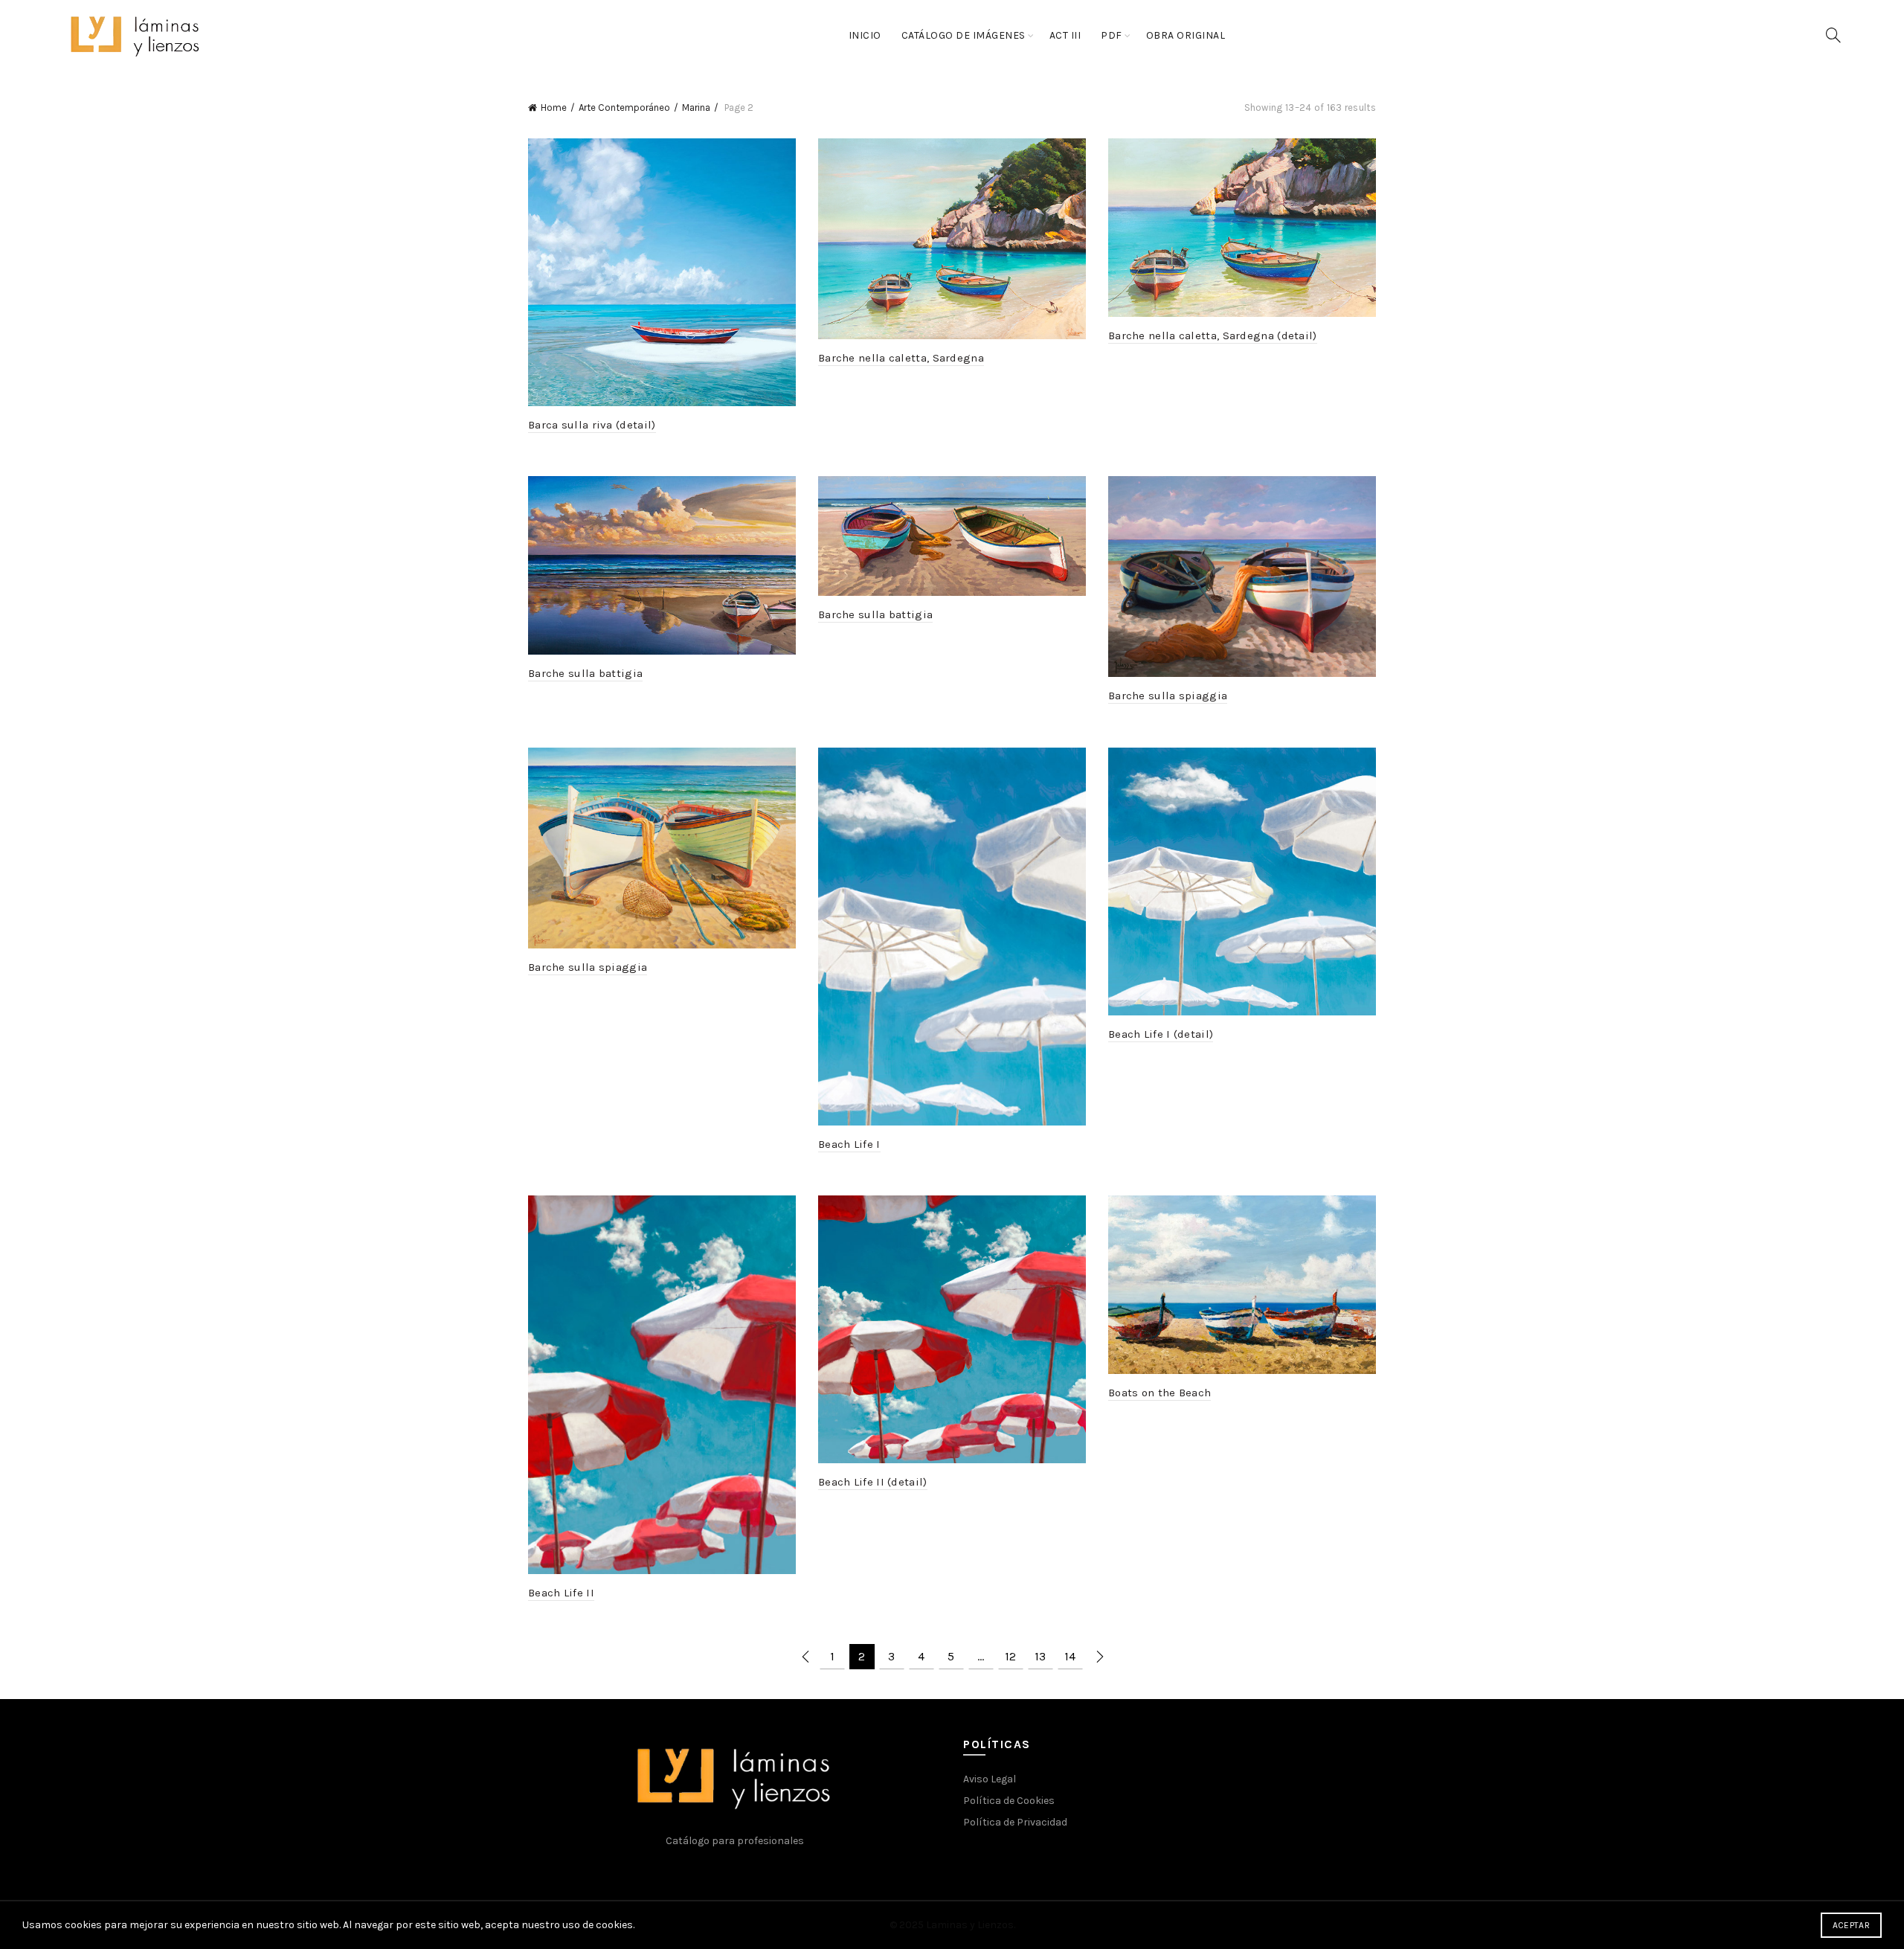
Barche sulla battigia (585, 673)
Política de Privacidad (1015, 1822)
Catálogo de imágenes (964, 35)
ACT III (1065, 35)
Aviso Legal (990, 1779)
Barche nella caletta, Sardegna (901, 358)
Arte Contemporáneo (624, 107)
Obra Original (1186, 35)
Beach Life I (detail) (1161, 1034)
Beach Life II (561, 1593)
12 (1010, 1656)
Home (554, 107)
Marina (696, 107)
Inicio (865, 35)
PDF (1112, 35)
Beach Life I (849, 1144)
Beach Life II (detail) (873, 1482)
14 (1070, 1656)
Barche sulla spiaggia (1168, 696)
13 (1040, 1656)
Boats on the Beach (1160, 1393)
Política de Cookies (1009, 1801)
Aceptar (1851, 1925)
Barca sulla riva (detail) (592, 425)
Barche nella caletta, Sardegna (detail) (1213, 335)
